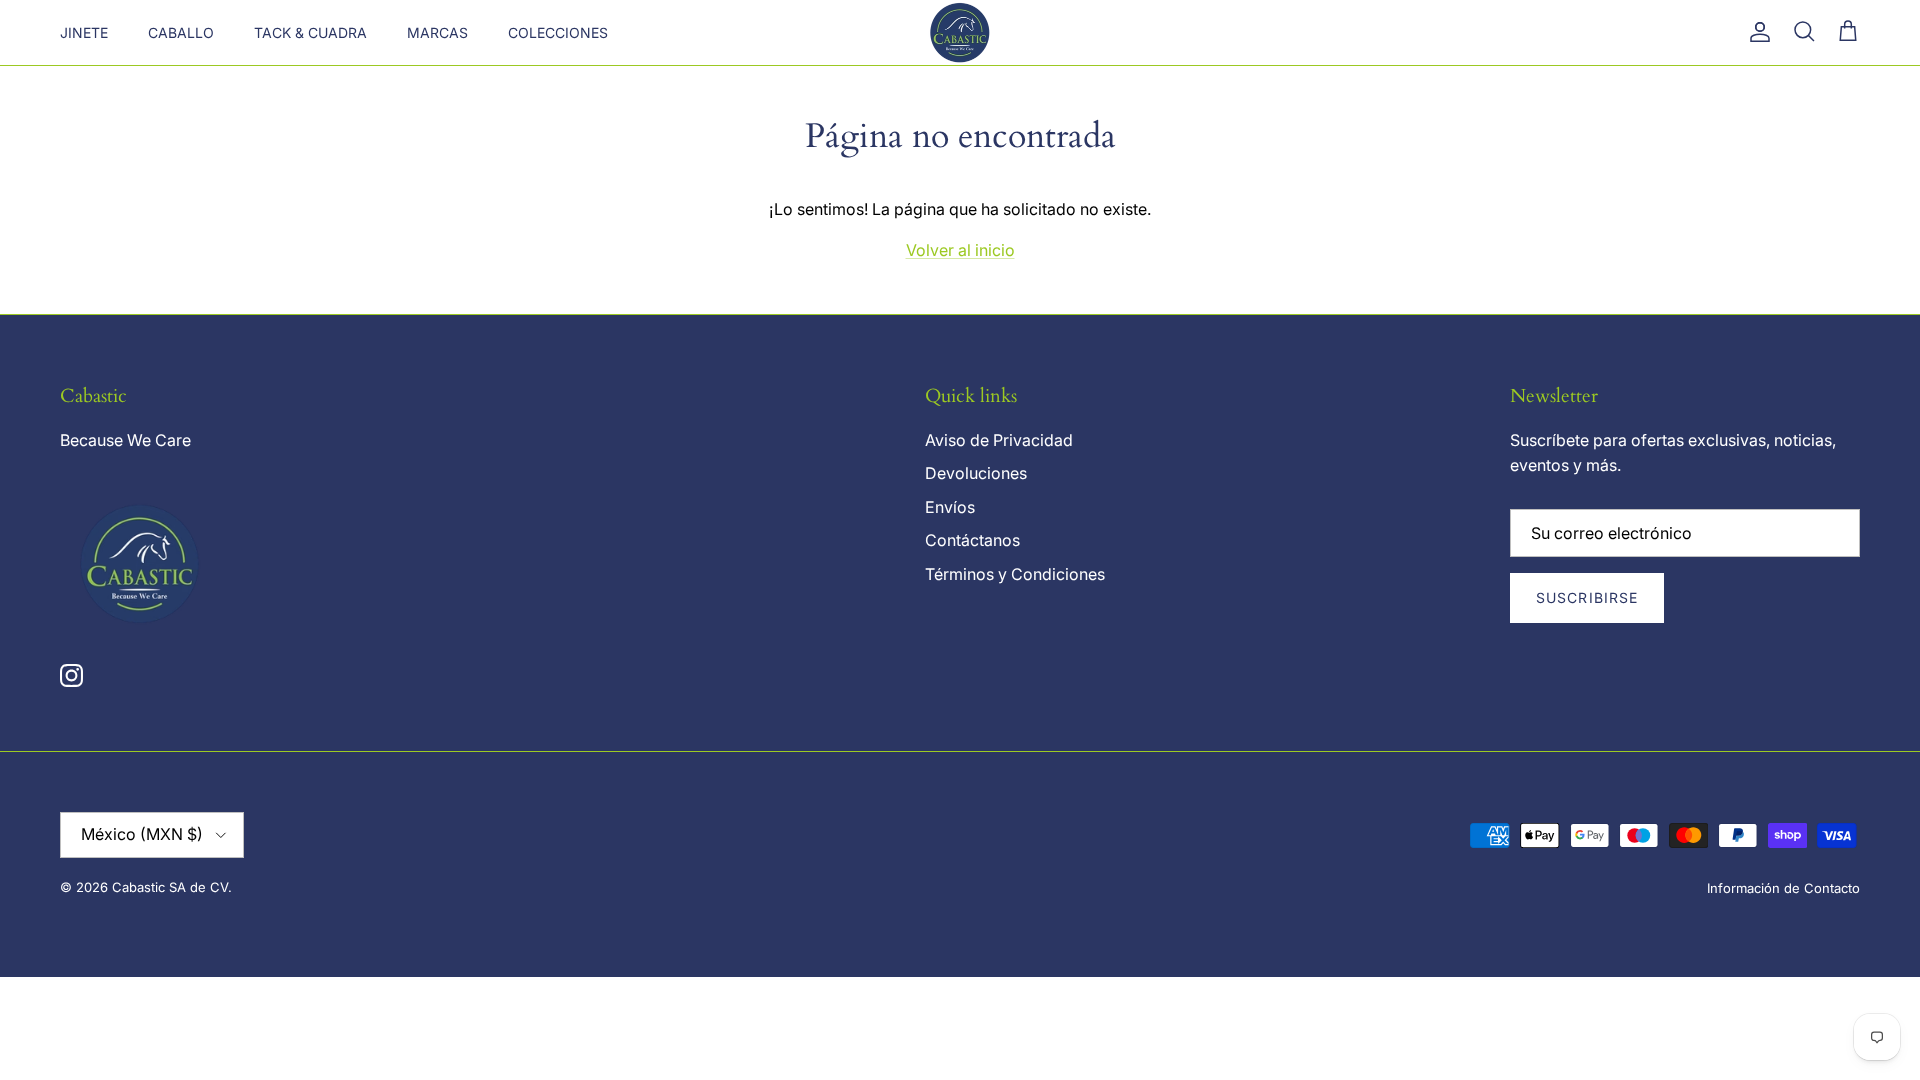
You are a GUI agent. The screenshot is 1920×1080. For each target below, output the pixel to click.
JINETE (84, 32)
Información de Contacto (1783, 888)
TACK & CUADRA (310, 32)
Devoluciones (976, 473)
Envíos (950, 507)
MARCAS (437, 32)
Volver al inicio (960, 250)
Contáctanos (972, 540)
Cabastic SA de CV (170, 887)
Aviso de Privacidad (999, 440)
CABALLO (181, 32)
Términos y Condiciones (1015, 574)
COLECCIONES (558, 32)
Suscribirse (1587, 597)
